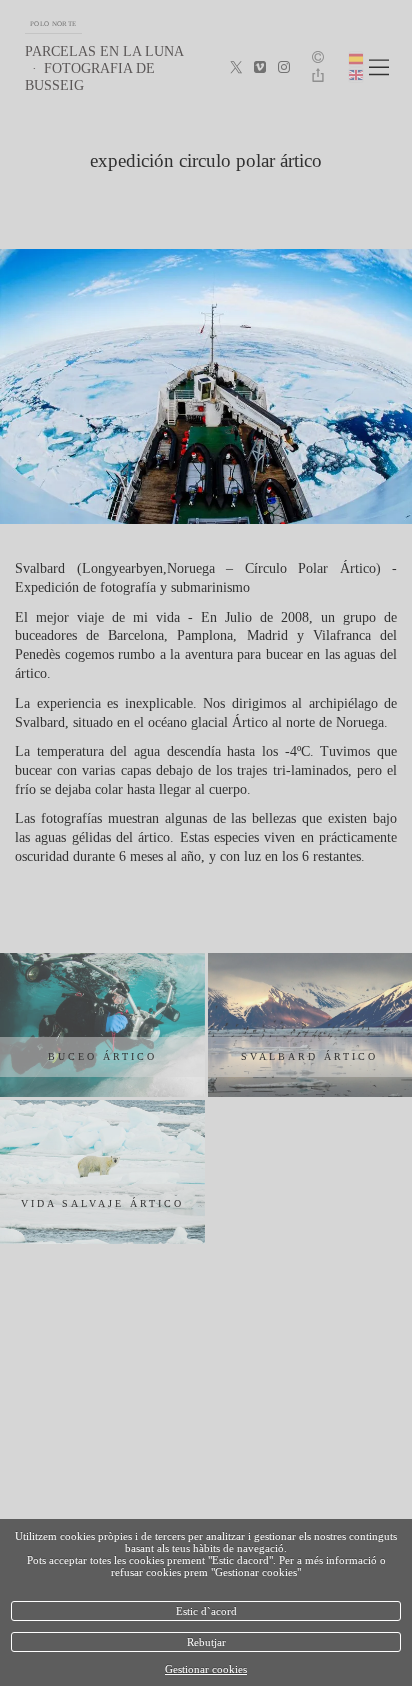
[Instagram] (284, 68)
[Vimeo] (260, 68)
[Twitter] (236, 68)
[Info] (318, 58)
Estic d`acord (206, 1611)
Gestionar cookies (206, 1669)
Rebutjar (206, 1642)
